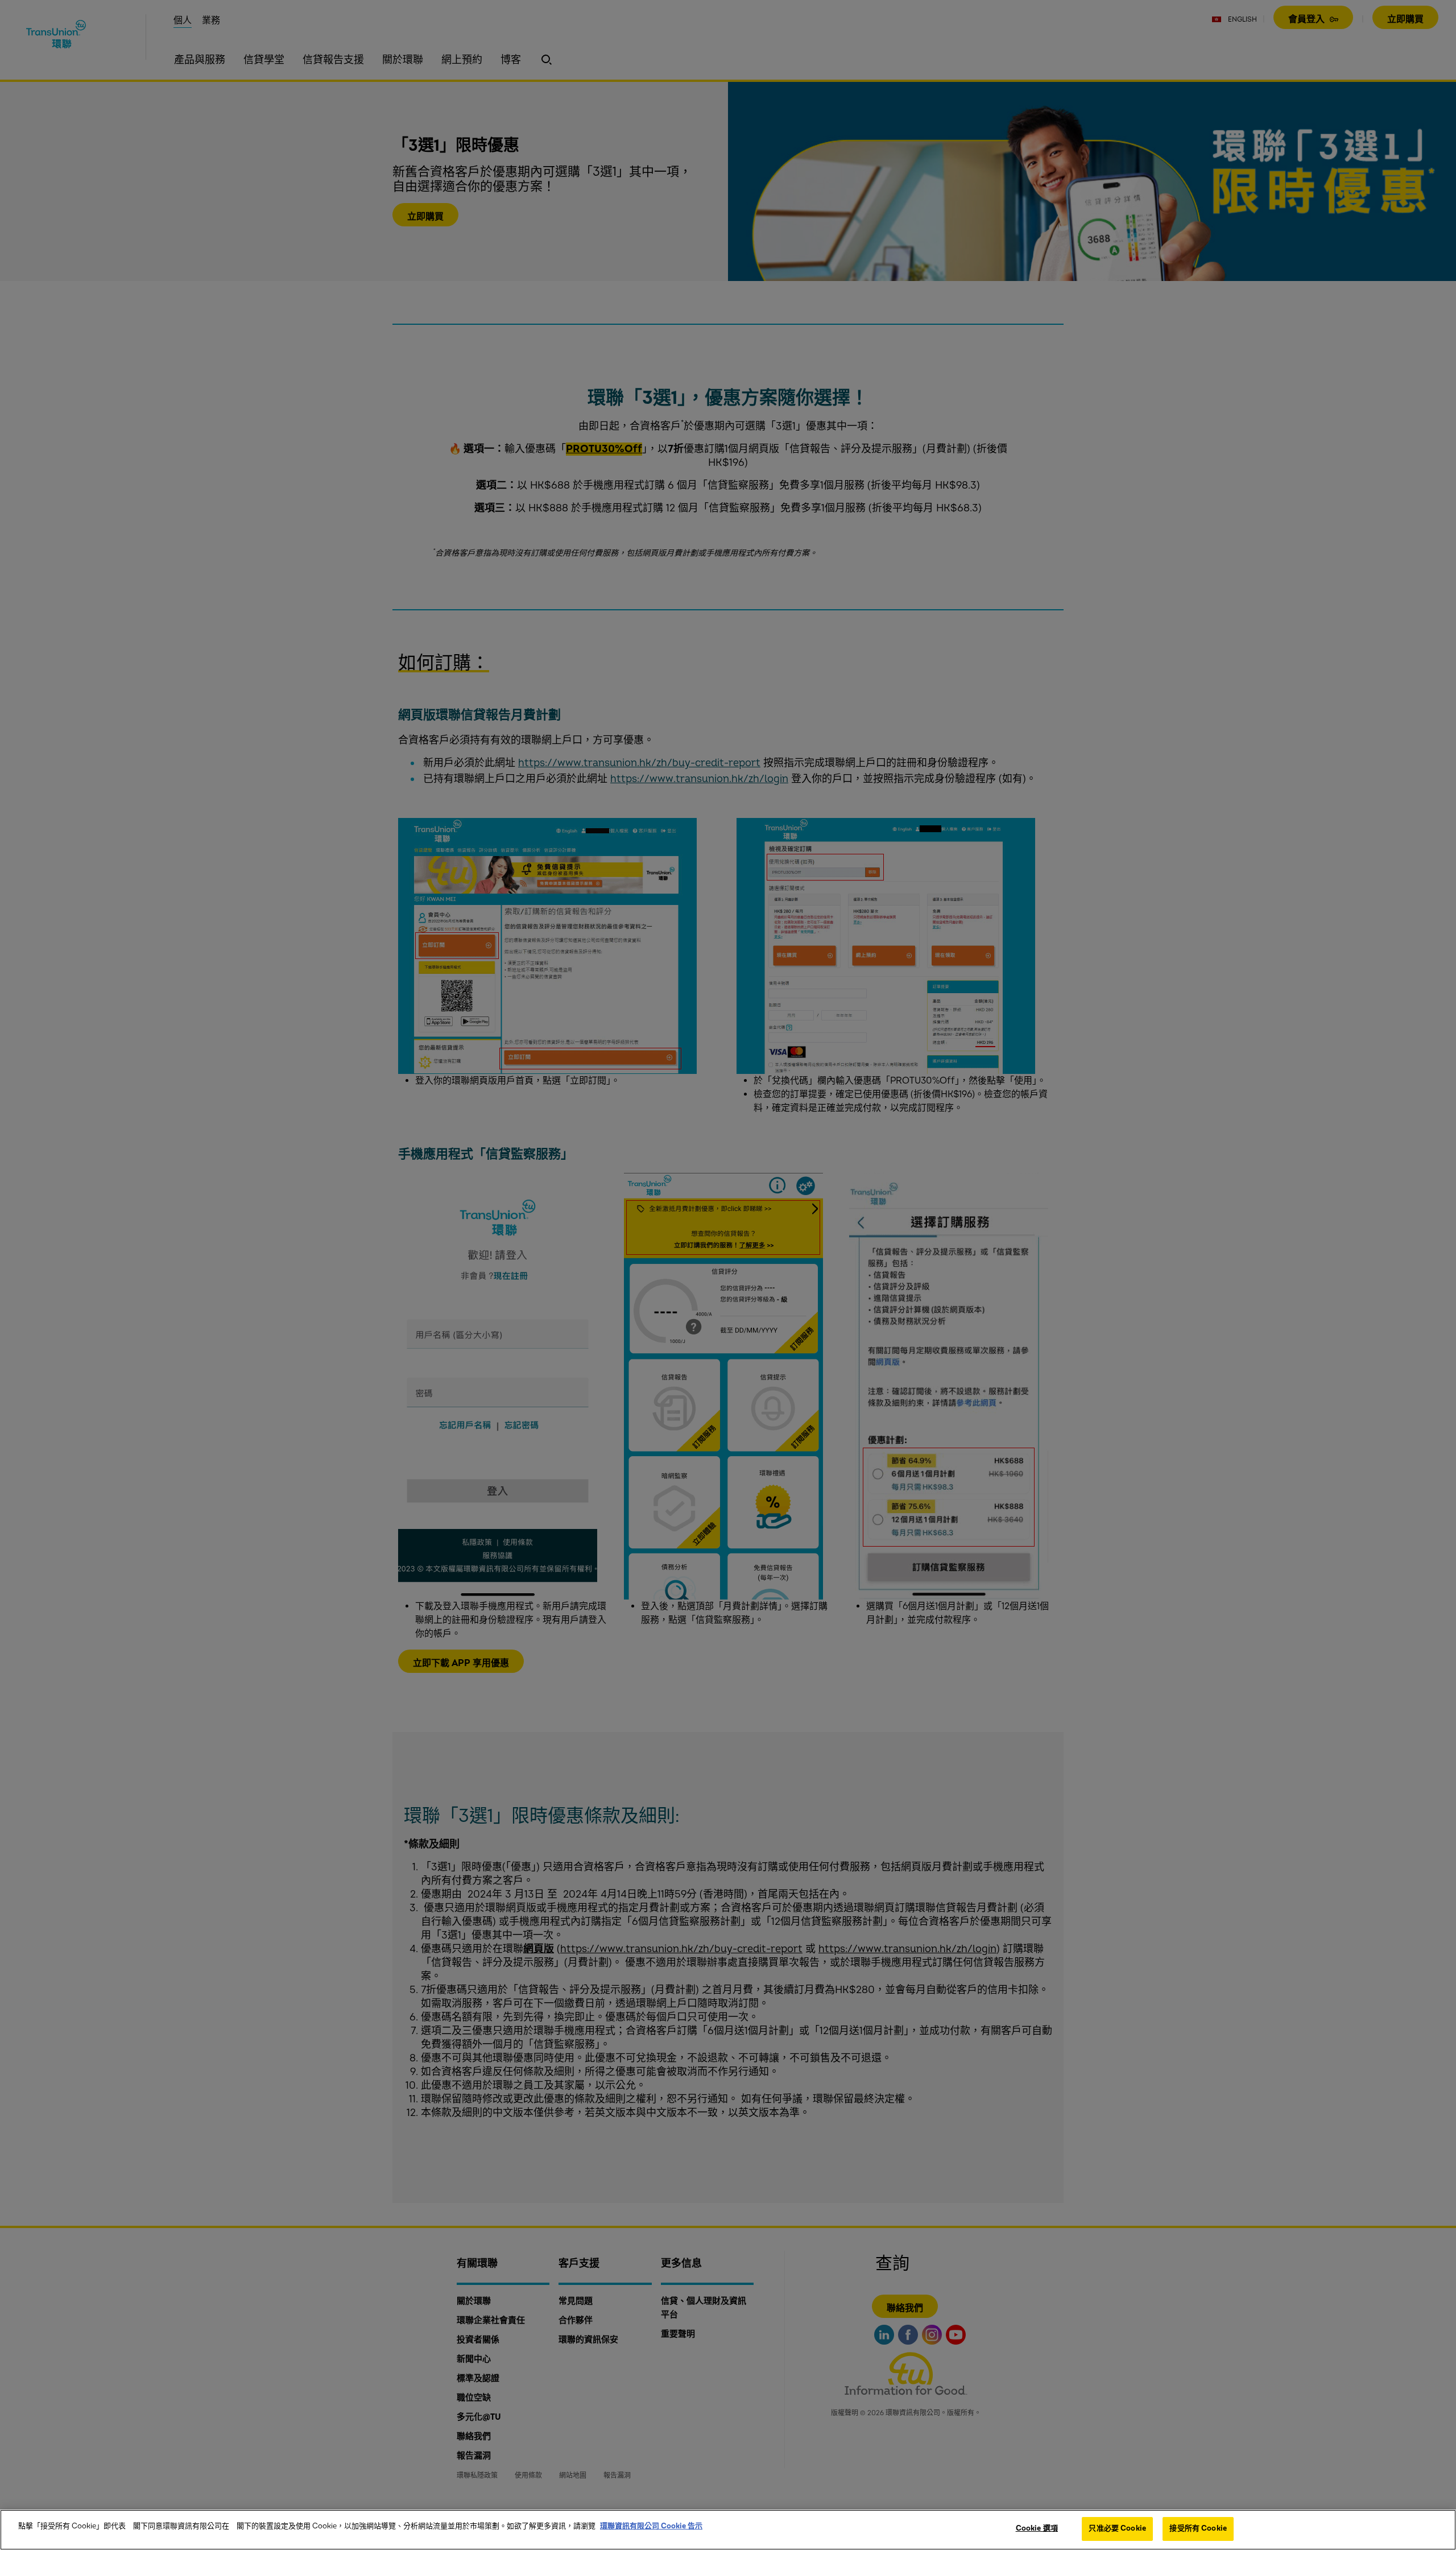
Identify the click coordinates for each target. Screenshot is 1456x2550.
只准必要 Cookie (1117, 2528)
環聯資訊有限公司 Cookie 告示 (651, 2526)
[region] (728, 2530)
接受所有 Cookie (1198, 2528)
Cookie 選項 (1037, 2528)
